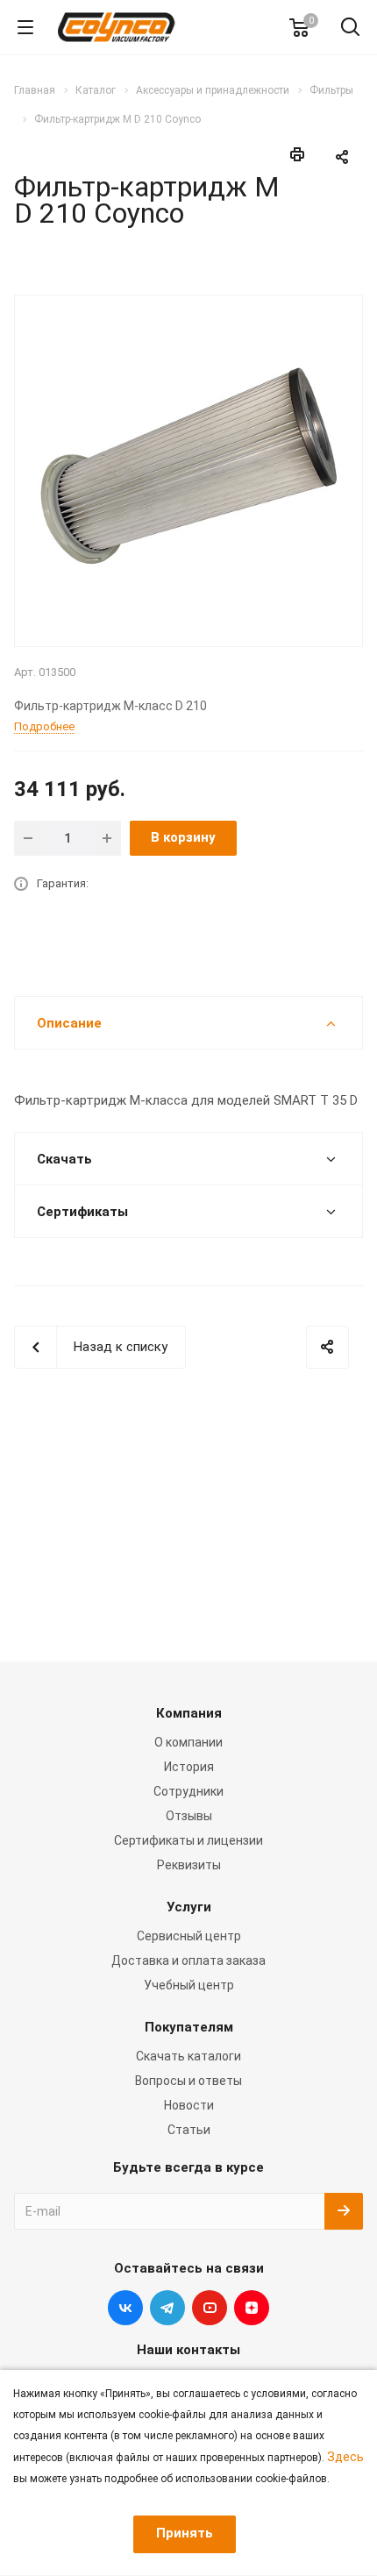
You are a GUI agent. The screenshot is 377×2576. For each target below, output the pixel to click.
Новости (189, 2105)
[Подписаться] (344, 2211)
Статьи (189, 2130)
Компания (189, 1713)
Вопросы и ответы (188, 2081)
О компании (188, 1742)
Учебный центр (189, 1985)
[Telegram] (167, 2308)
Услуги (189, 1907)
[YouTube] (210, 2308)
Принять (185, 2533)
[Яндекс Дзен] (252, 2308)
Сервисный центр (189, 1936)
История (189, 1767)
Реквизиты (189, 1865)
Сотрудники (188, 1791)
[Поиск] (350, 28)
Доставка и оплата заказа (188, 1960)
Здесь (345, 2457)
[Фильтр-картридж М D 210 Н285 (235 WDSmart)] (188, 469)
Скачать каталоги (188, 2056)
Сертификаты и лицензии (188, 1840)
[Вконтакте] (125, 2308)
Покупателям (189, 2027)
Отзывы (189, 1816)
